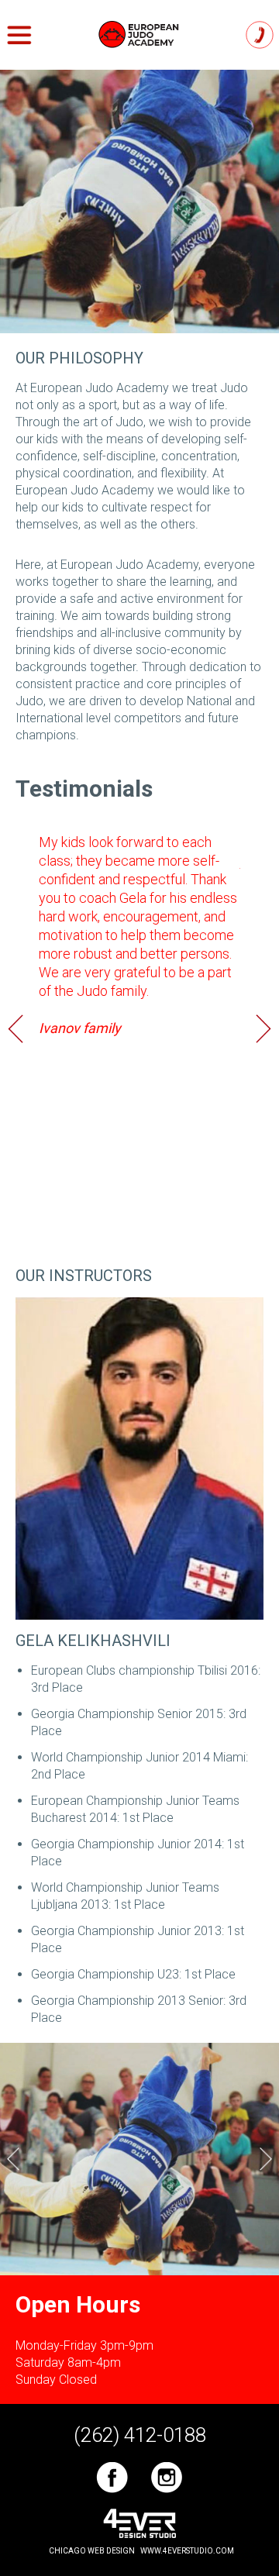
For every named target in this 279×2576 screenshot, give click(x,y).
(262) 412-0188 (260, 34)
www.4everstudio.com (187, 2551)
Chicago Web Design (92, 2551)
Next (263, 1028)
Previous (15, 1028)
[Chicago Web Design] (139, 2523)
